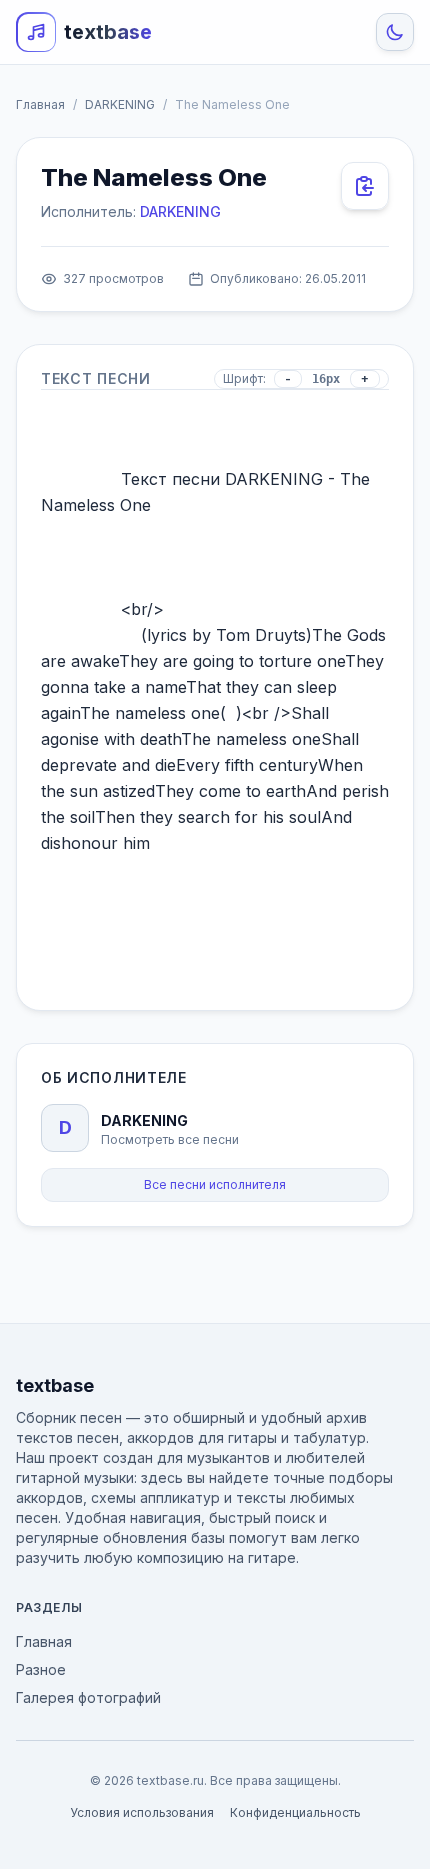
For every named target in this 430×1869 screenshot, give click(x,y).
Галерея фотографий (88, 1697)
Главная (40, 104)
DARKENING (120, 104)
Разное (41, 1669)
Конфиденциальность (295, 1812)
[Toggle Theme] (395, 32)
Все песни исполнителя (215, 1184)
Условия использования (142, 1812)
